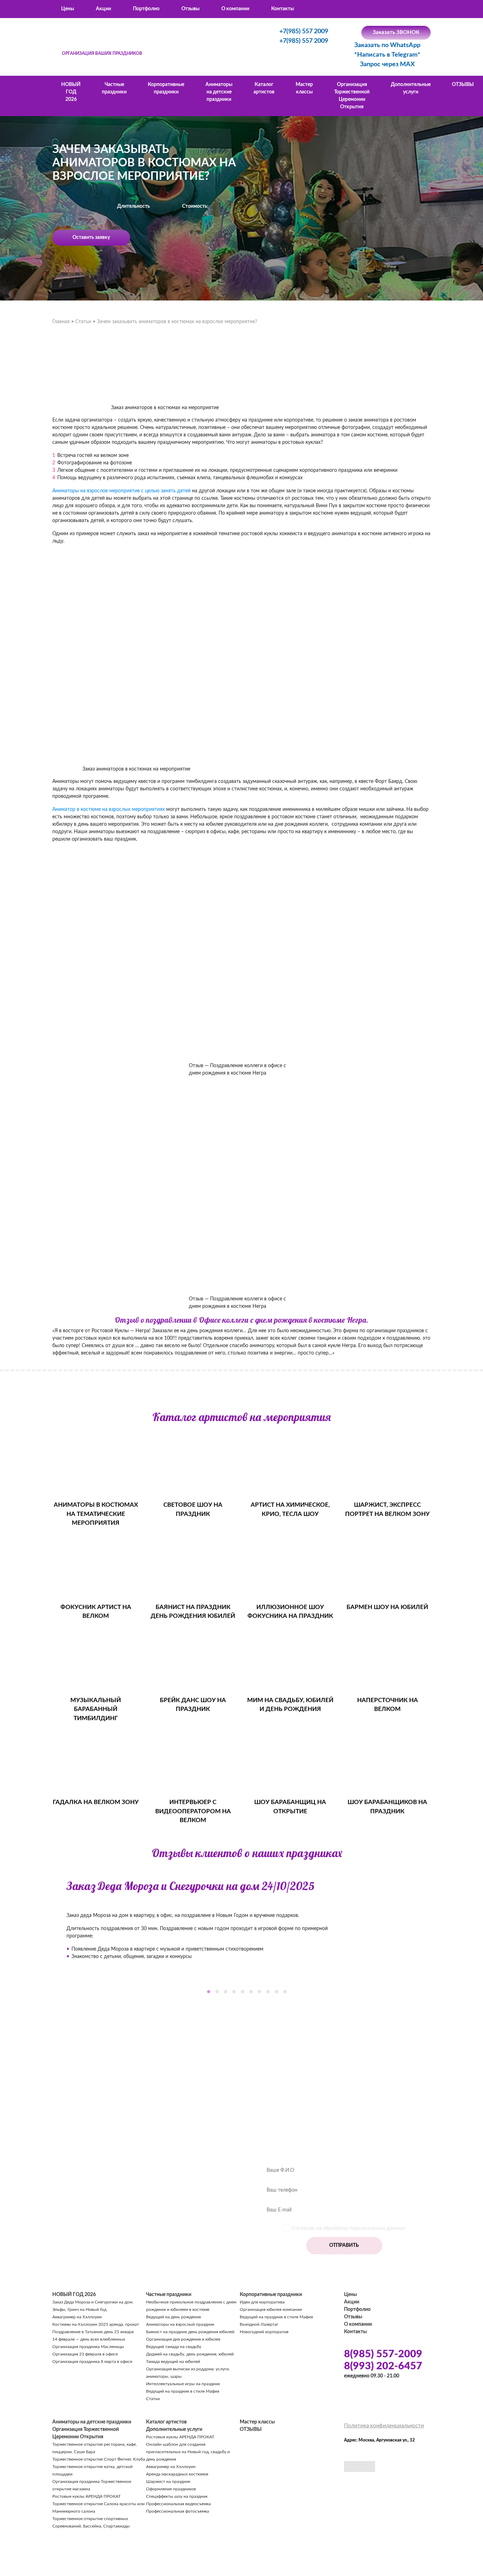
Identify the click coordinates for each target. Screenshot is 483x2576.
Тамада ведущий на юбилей (173, 2362)
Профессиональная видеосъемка (178, 2504)
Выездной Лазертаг (259, 2324)
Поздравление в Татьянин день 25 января (93, 2332)
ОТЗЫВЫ (463, 85)
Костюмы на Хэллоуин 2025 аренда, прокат (96, 2324)
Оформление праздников (171, 2489)
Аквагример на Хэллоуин (77, 2317)
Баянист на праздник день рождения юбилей (190, 2332)
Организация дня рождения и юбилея (183, 2339)
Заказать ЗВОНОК (396, 32)
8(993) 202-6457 (383, 2366)
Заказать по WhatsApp (387, 45)
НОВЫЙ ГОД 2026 (71, 92)
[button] (209, 1992)
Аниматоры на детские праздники (219, 92)
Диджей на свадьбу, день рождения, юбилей (190, 2354)
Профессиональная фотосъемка (178, 2511)
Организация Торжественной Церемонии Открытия (352, 96)
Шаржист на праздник (168, 2481)
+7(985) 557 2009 (304, 32)
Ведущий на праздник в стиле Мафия (183, 2391)
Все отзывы (247, 2029)
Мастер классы (304, 88)
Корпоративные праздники (166, 88)
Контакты (283, 9)
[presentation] (47, 1933)
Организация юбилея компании (271, 2309)
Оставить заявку (91, 237)
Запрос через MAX (387, 64)
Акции (103, 9)
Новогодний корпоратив (264, 2332)
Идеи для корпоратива (262, 2302)
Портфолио (146, 9)
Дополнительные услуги (411, 88)
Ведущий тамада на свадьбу (174, 2347)
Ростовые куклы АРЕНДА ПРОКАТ (86, 2496)
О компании (235, 9)
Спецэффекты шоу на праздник (177, 2496)
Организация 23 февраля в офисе (85, 2354)
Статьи (153, 2399)
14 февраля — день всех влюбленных (89, 2339)
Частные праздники (114, 88)
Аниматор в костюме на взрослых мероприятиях (109, 809)
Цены (68, 9)
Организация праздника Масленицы (88, 2347)
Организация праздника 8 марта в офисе (92, 2362)
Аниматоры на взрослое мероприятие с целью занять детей (121, 491)
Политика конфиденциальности (384, 2426)
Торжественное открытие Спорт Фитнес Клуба (99, 2459)
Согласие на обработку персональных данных (348, 2228)
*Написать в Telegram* (387, 55)
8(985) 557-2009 (383, 2354)
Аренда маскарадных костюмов (177, 2474)
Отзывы (190, 9)
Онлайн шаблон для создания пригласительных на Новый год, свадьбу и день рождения (188, 2452)
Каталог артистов (264, 88)
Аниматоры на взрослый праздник (180, 2324)
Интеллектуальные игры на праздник (183, 2384)
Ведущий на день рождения (173, 2317)
